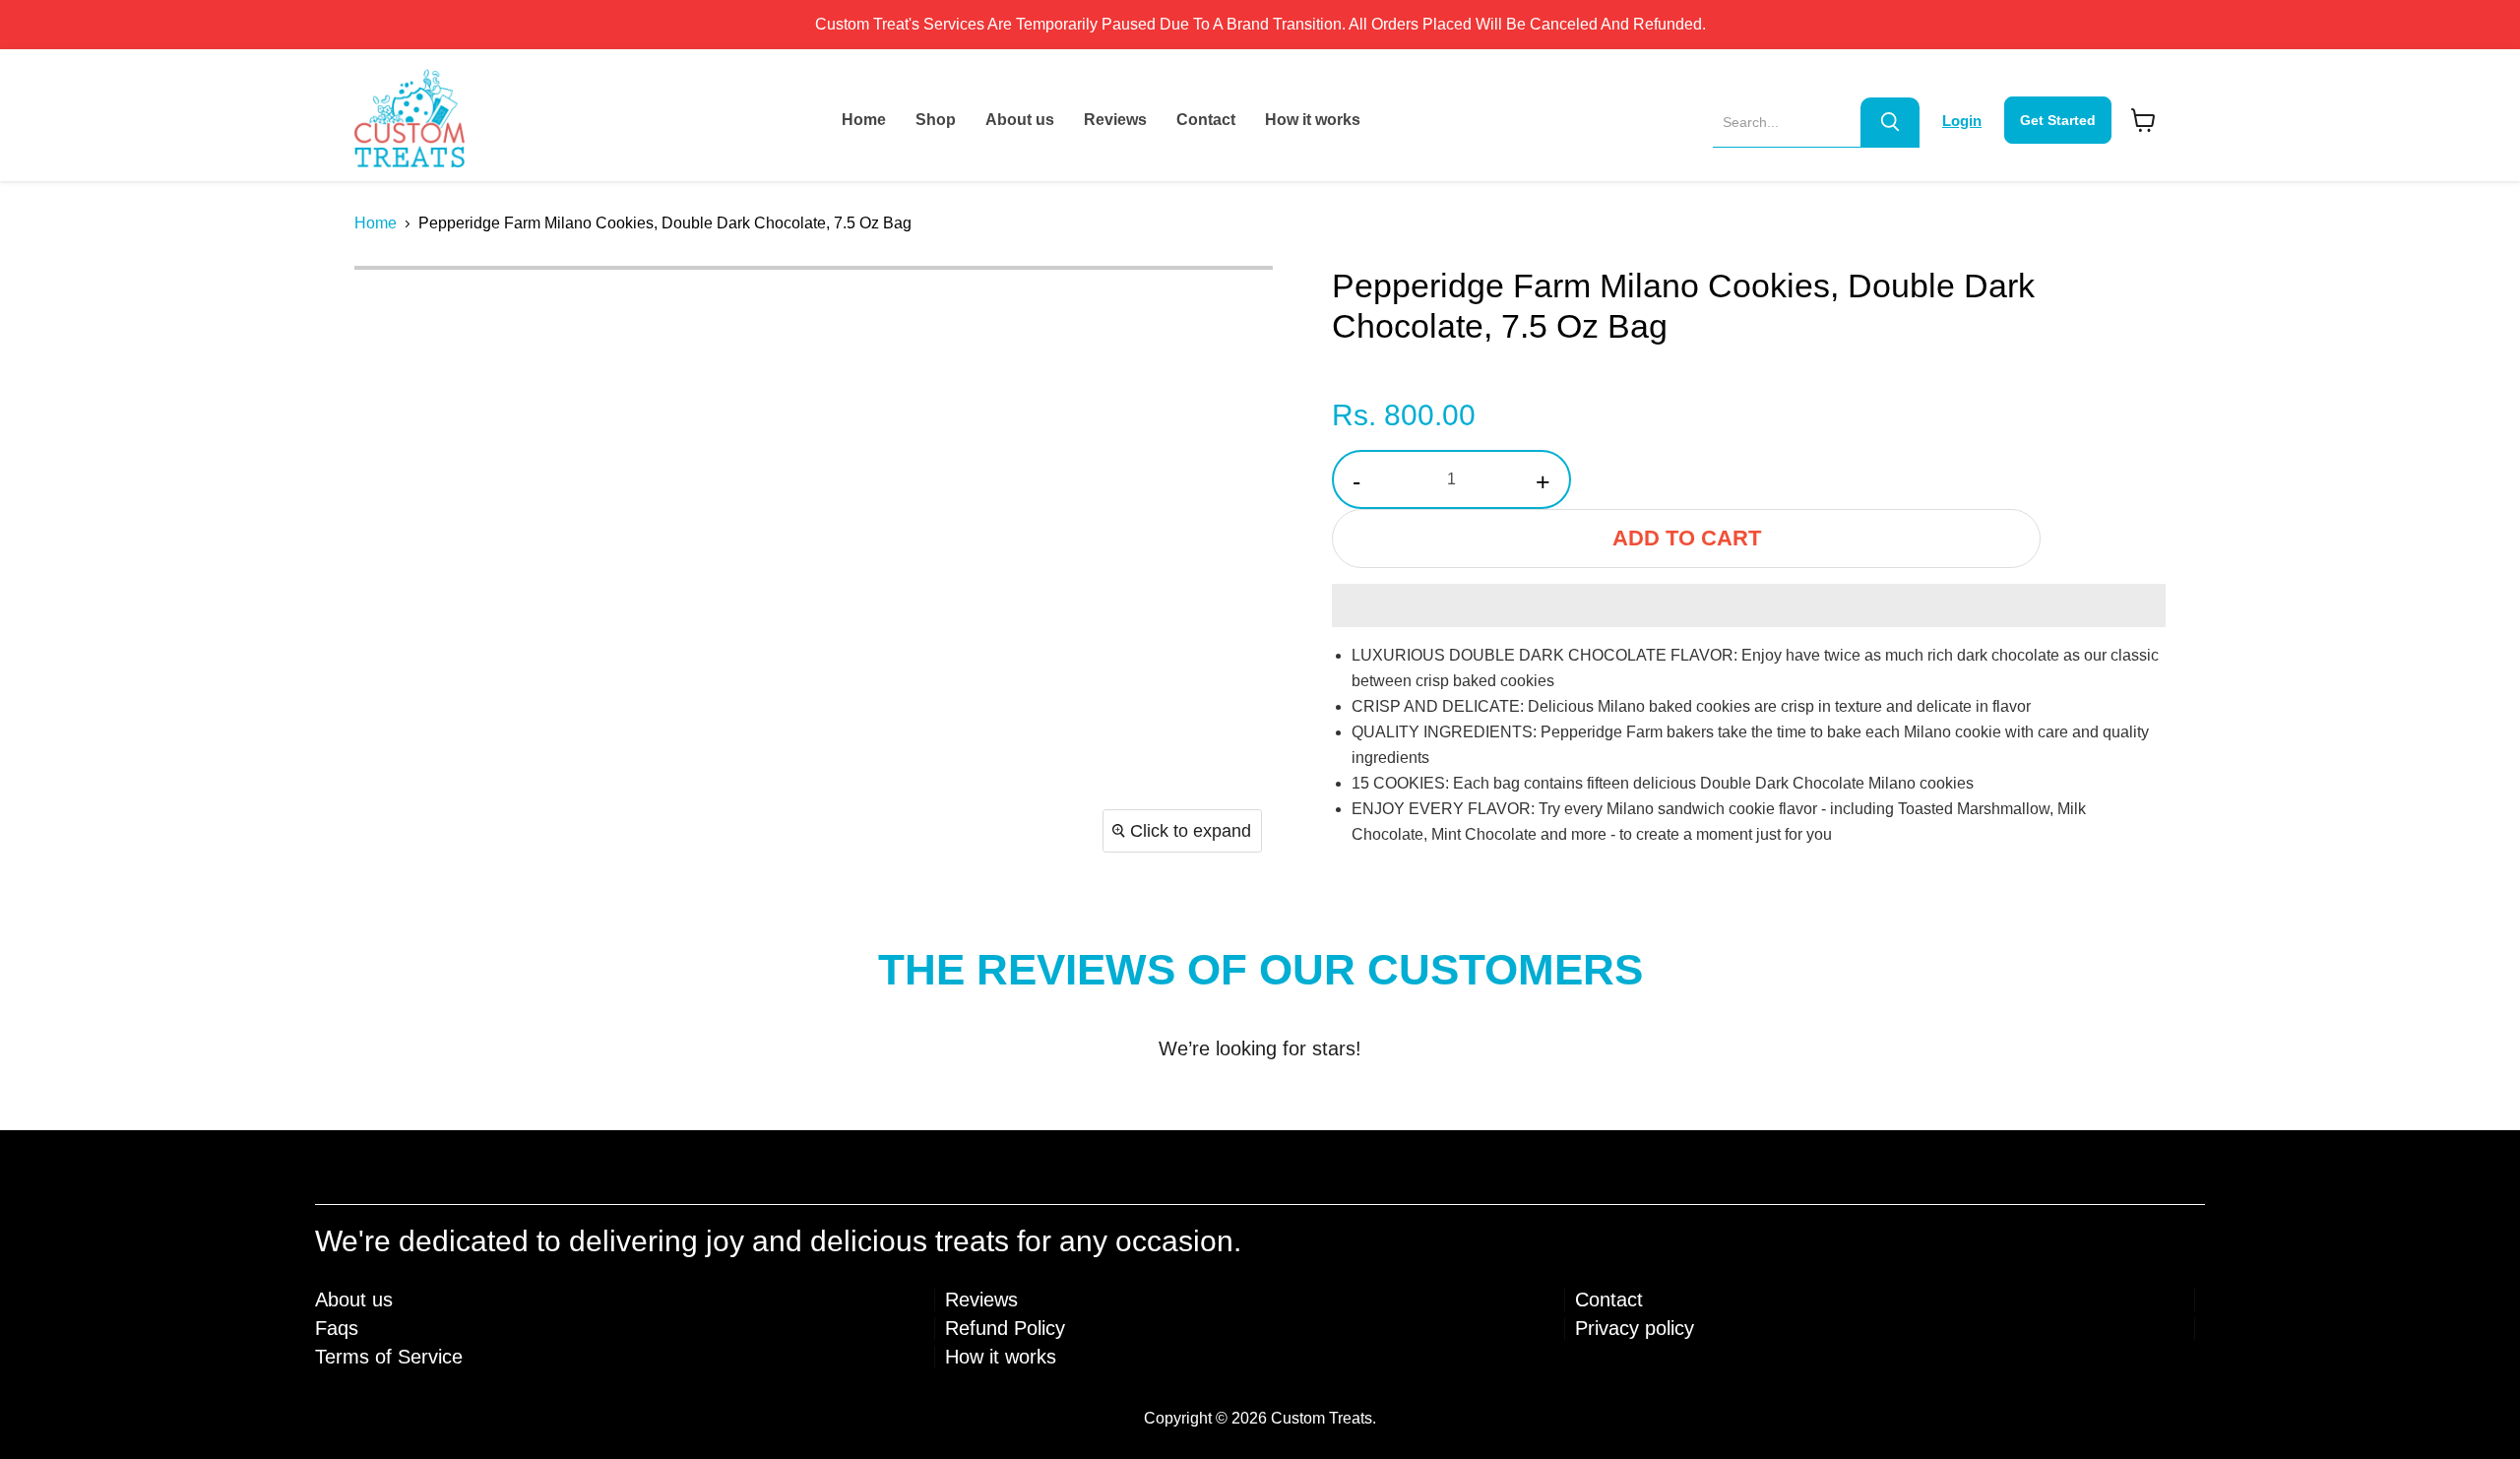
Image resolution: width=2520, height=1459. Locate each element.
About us (1020, 120)
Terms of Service (389, 1357)
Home (864, 120)
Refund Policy (1005, 1328)
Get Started (2058, 120)
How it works (1313, 120)
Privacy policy (1635, 1328)
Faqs (337, 1328)
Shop (936, 120)
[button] (1749, 605)
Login (1962, 121)
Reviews (1115, 120)
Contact (1206, 120)
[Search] (1890, 122)
